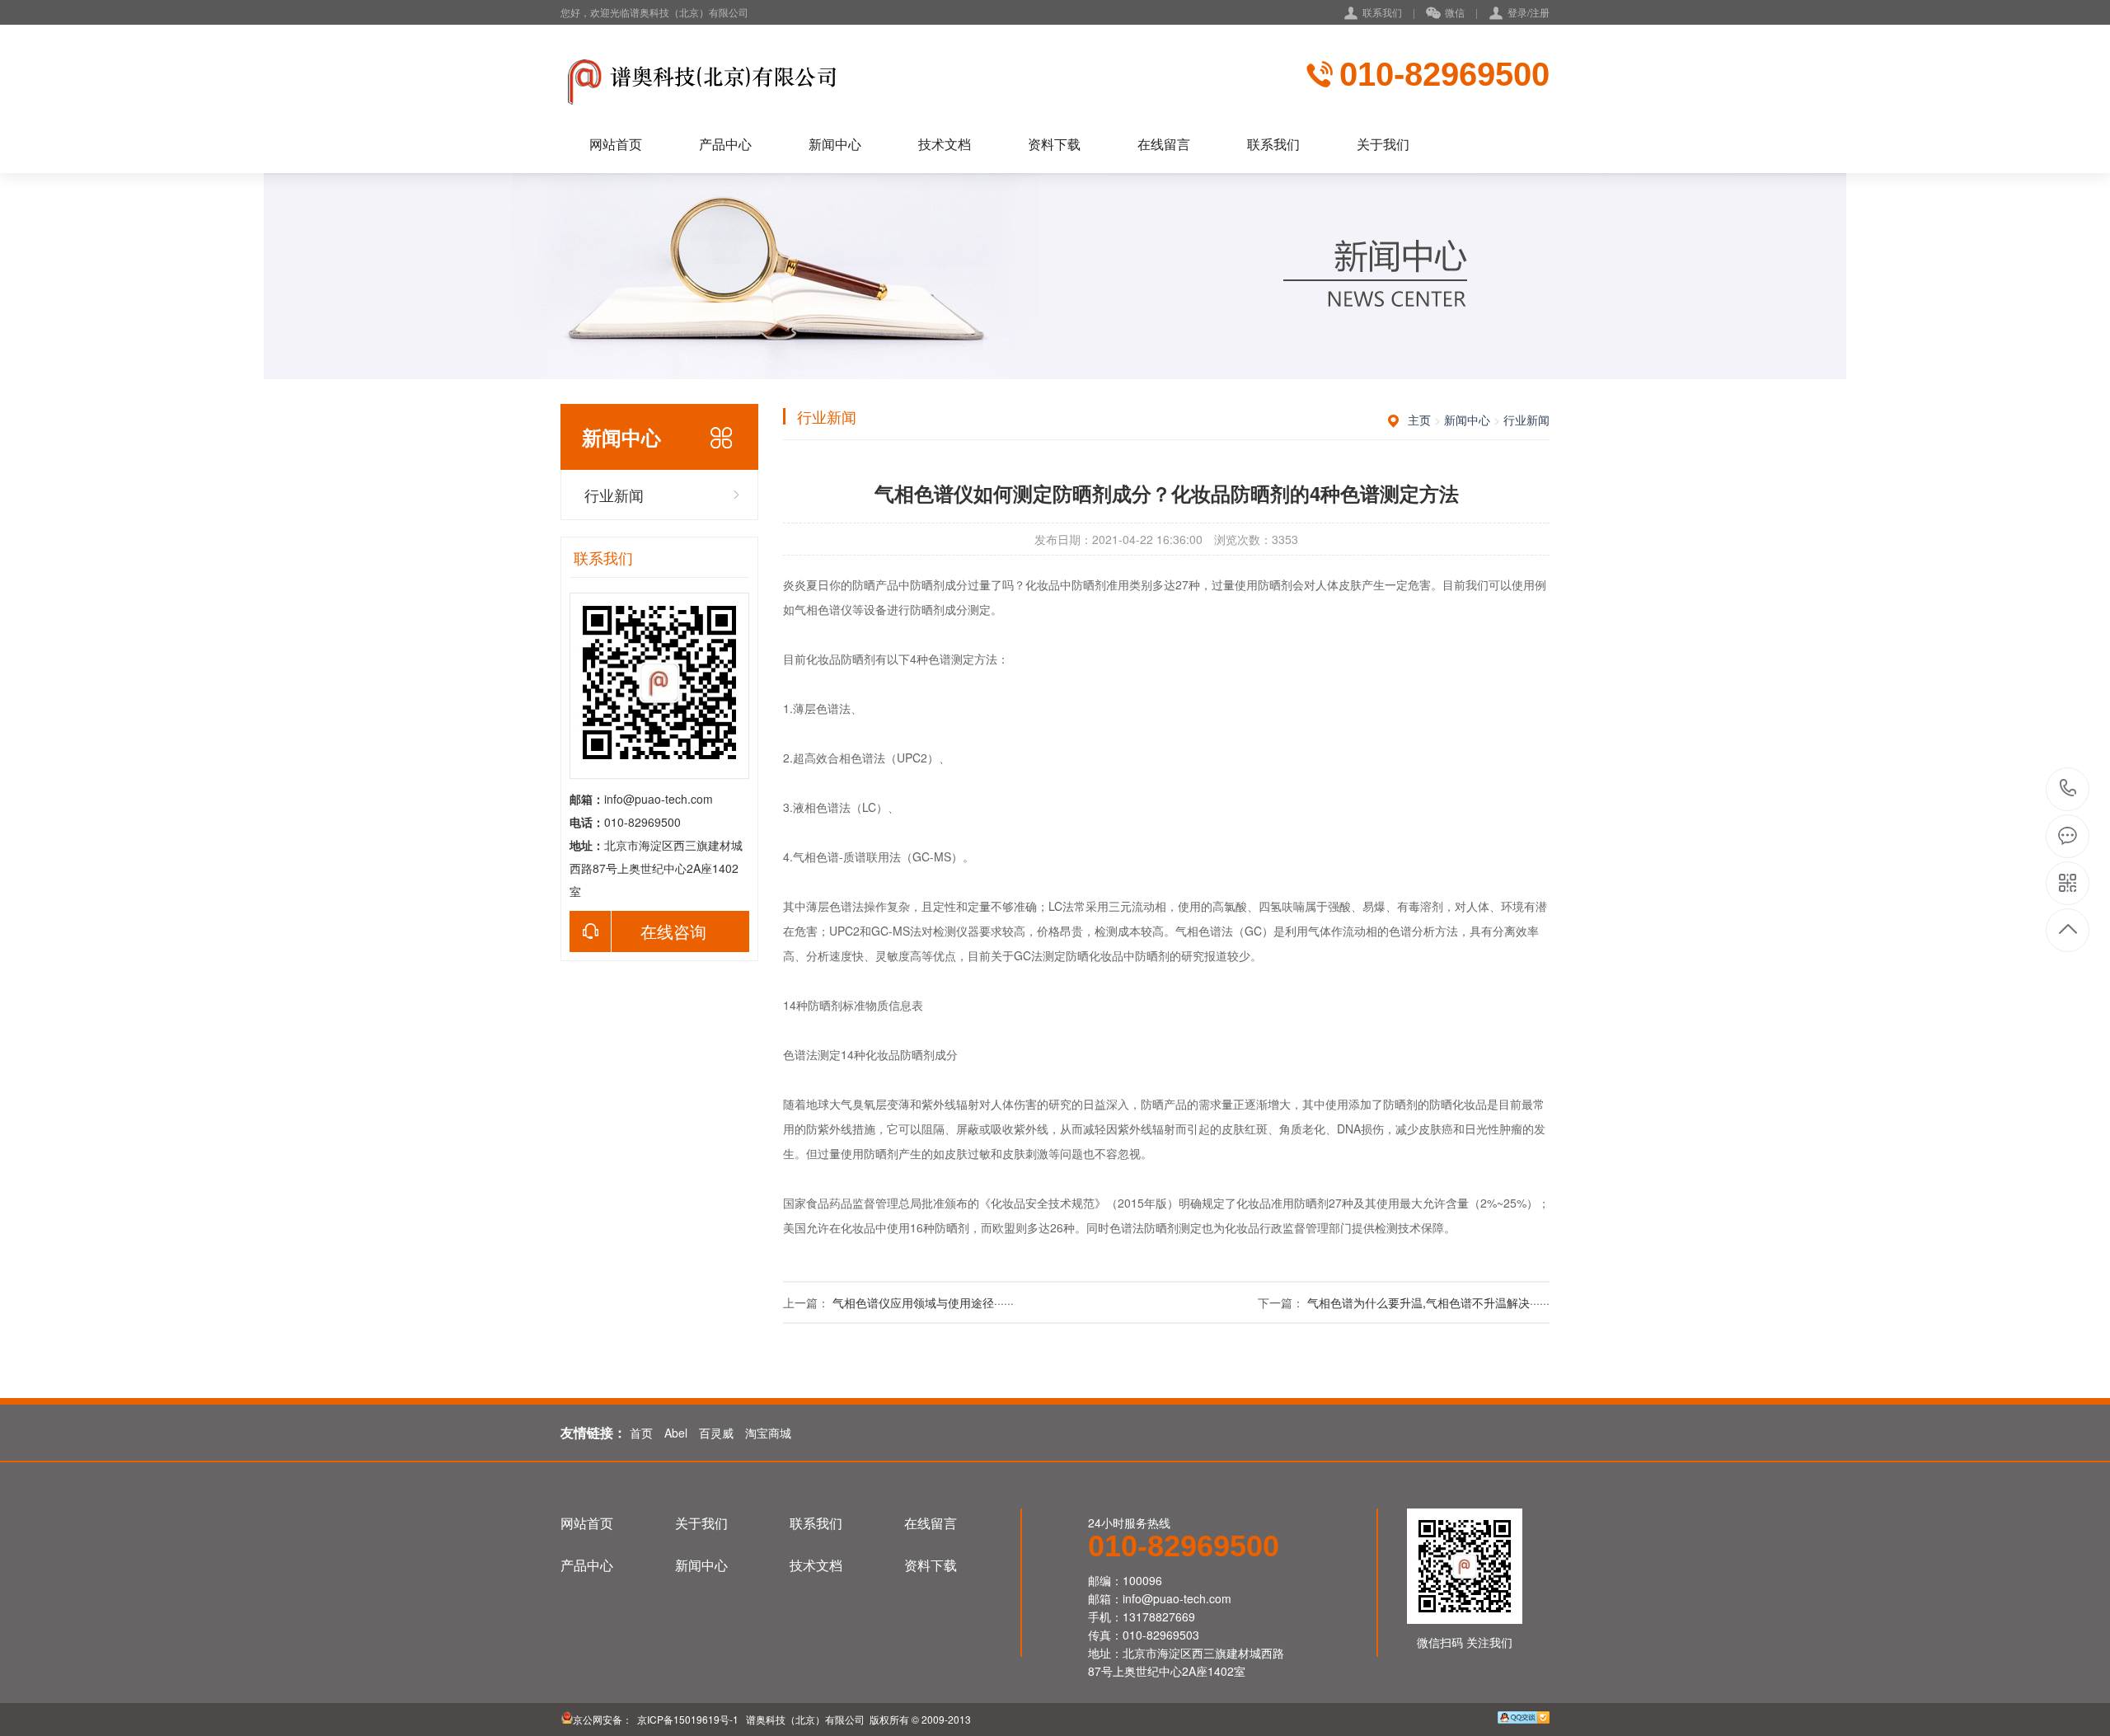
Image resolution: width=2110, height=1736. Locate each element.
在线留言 (1164, 144)
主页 (1419, 420)
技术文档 (945, 144)
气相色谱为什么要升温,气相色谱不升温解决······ (1428, 1302)
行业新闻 (614, 495)
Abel (676, 1433)
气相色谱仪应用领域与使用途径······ (923, 1302)
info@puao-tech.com (659, 799)
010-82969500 (1444, 74)
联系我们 (1382, 12)
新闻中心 (835, 144)
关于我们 (1383, 144)
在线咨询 (673, 931)
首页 (641, 1433)
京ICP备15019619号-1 (687, 1719)
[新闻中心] (705, 78)
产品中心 (725, 144)
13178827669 (1159, 1616)
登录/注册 (1529, 12)
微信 (1455, 12)
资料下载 (1054, 144)
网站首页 (616, 144)
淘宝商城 (768, 1433)
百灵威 (716, 1433)
